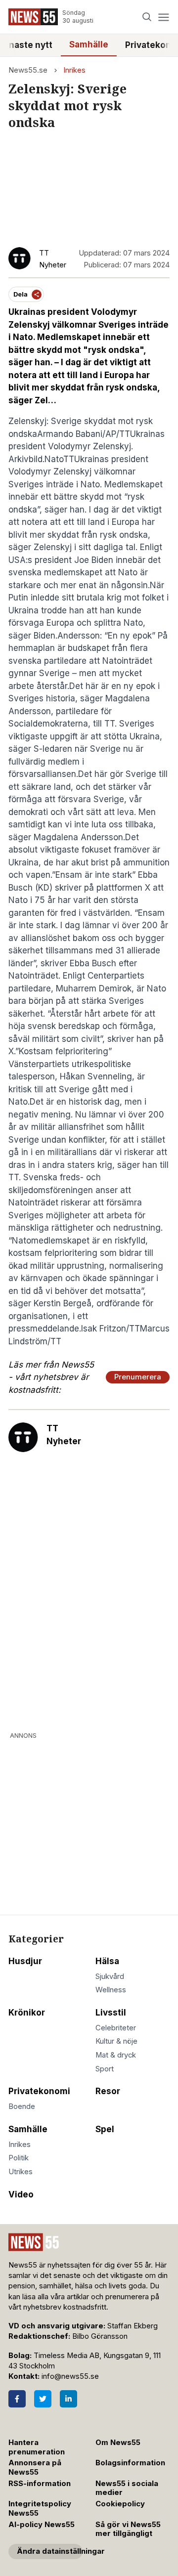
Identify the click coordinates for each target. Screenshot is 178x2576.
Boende (22, 2106)
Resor (108, 2091)
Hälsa (107, 1961)
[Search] (147, 17)
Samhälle (89, 44)
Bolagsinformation (130, 2463)
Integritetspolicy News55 (40, 2509)
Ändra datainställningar (50, 2551)
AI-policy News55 (42, 2525)
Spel (105, 2129)
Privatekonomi (39, 2091)
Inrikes (74, 70)
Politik (19, 2158)
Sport (105, 2069)
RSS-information (40, 2484)
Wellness (111, 1990)
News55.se (28, 70)
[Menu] (163, 17)
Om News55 (118, 2443)
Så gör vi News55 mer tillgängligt (128, 2529)
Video (21, 2194)
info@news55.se (70, 2376)
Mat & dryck (116, 2055)
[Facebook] (17, 2399)
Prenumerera (138, 1377)
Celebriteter (116, 2028)
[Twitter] (43, 2399)
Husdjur (25, 1961)
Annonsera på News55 (35, 2468)
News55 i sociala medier (127, 2488)
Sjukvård (110, 1976)
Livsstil (111, 2013)
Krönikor (27, 2013)
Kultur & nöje (116, 2041)
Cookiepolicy (120, 2504)
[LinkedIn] (68, 2399)
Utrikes (21, 2172)
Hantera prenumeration (37, 2447)
